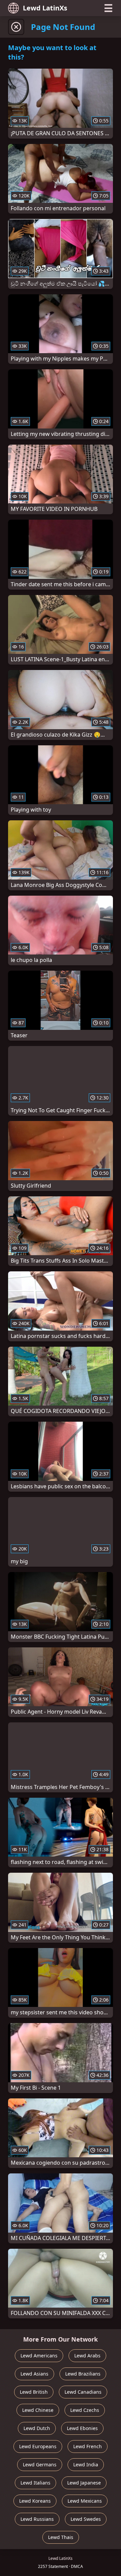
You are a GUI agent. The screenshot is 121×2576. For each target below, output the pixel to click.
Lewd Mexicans (85, 2501)
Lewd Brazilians (83, 2374)
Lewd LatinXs (45, 8)
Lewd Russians (37, 2519)
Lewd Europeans (38, 2446)
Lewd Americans (39, 2356)
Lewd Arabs (87, 2356)
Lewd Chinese (38, 2410)
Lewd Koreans (35, 2501)
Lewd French (88, 2446)
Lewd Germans (40, 2465)
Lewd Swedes (86, 2519)
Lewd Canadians (83, 2392)
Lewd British (34, 2392)
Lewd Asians (34, 2374)
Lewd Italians (35, 2483)
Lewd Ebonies (82, 2428)
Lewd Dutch (37, 2428)
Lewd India (86, 2465)
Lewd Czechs (85, 2410)
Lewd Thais (61, 2537)
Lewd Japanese (84, 2483)
